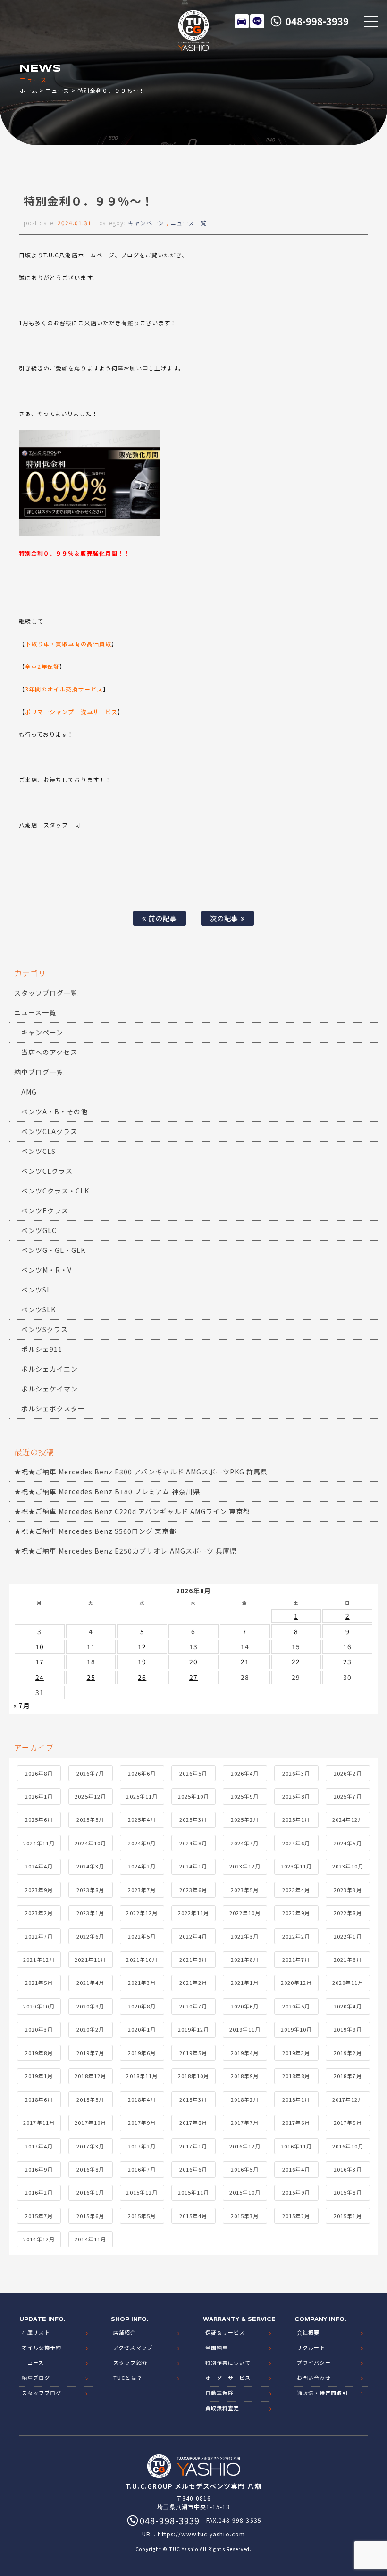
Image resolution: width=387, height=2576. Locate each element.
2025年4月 (142, 1819)
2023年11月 (296, 1866)
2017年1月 (193, 2146)
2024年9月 (142, 1843)
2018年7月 (348, 2076)
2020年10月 (39, 2006)
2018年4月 (142, 2099)
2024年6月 (296, 1843)
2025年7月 (348, 1796)
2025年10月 (193, 1796)
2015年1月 (348, 2216)
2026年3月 (296, 1773)
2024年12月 (348, 1819)
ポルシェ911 (42, 1349)
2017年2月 (142, 2146)
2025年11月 (142, 1796)
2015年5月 (142, 2216)
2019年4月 (245, 2053)
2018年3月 (193, 2099)
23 (347, 1662)
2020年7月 (193, 2006)
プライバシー (314, 2362)
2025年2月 (245, 1819)
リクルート (311, 2347)
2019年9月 (348, 2029)
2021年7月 (296, 1959)
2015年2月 (296, 2216)
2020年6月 (245, 2006)
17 (40, 1662)
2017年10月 (90, 2123)
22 (296, 1662)
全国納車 (217, 2347)
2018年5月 (90, 2099)
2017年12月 (348, 2099)
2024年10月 (90, 1843)
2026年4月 (245, 1773)
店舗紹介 (125, 2332)
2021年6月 (348, 1959)
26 (142, 1677)
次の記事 (225, 918)
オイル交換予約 (42, 2347)
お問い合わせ (314, 2378)
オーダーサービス (228, 2378)
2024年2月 (142, 1866)
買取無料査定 (222, 2408)
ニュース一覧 (189, 223)
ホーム (29, 90)
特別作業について (228, 2362)
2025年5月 (90, 1819)
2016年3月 (348, 2169)
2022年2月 (296, 1936)
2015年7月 (39, 2216)
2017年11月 (39, 2123)
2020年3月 (39, 2029)
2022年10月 (245, 1913)
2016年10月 (348, 2146)
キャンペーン (146, 223)
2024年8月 (193, 1843)
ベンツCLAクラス (49, 1131)
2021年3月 (142, 1983)
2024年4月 (39, 1866)
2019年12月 (193, 2029)
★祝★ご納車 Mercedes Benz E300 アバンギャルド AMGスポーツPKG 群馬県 (141, 1472)
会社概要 (308, 2332)
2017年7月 (245, 2123)
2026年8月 (39, 1773)
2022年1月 (348, 1936)
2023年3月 (348, 1890)
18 (91, 1662)
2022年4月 (193, 1936)
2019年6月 (142, 2053)
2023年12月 (245, 1866)
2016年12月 (245, 2146)
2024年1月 (193, 1866)
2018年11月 (142, 2076)
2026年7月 (90, 1773)
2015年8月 (348, 2192)
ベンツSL (36, 1290)
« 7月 (22, 1705)
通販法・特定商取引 (322, 2393)
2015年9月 (296, 2192)
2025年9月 (245, 1796)
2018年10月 (193, 2076)
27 (193, 1677)
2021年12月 (39, 1959)
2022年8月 (348, 1913)
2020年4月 (348, 2006)
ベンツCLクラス (47, 1171)
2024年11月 (39, 1843)
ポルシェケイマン (50, 1389)
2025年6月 (39, 1819)
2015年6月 (90, 2216)
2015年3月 (245, 2216)
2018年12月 (90, 2076)
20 (193, 1662)
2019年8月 (39, 2053)
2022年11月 (193, 1913)
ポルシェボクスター (53, 1408)
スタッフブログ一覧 (46, 993)
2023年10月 (348, 1866)
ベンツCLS (38, 1151)
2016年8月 (90, 2169)
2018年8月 (296, 2076)
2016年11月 (296, 2146)
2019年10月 (296, 2029)
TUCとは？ (128, 2378)
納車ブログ (36, 2378)
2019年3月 (296, 2053)
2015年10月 (245, 2192)
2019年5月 (193, 2053)
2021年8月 (245, 1959)
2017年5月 (348, 2123)
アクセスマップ (133, 2347)
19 (142, 1662)
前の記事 (161, 918)
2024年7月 (245, 1843)
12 (142, 1646)
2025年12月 (90, 1796)
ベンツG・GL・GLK (54, 1250)
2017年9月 (142, 2123)
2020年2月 (90, 2029)
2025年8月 (296, 1796)
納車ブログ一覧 (39, 1072)
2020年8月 (142, 2006)
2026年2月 (348, 1773)
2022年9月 (296, 1913)
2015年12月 (142, 2192)
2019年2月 (348, 2053)
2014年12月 (39, 2239)
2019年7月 (90, 2053)
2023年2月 (39, 1913)
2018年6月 (39, 2099)
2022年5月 (142, 1936)
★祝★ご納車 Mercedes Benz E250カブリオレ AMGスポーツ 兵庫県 (126, 1551)
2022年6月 (90, 1936)
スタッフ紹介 (130, 2362)
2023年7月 (142, 1890)
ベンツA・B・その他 (55, 1111)
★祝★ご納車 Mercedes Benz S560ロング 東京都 (95, 1531)
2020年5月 (296, 2006)
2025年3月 (193, 1819)
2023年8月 (90, 1890)
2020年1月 (142, 2029)
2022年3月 (245, 1936)
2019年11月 (245, 2029)
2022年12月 (142, 1913)
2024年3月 (90, 1866)
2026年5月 (193, 1773)
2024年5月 (348, 1843)
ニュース (57, 90)
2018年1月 (296, 2099)
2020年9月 (90, 2006)
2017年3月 (90, 2146)
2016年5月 (245, 2169)
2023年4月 (296, 1890)
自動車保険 (219, 2393)
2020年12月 (296, 1983)
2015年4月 (193, 2216)
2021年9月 (193, 1959)
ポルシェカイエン (50, 1369)
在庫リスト (242, 21)
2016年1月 (90, 2192)
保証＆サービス (225, 2332)
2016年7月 (142, 2169)
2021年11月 (90, 1959)
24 (40, 1677)
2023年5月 (245, 1890)
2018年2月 (245, 2099)
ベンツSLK (38, 1309)
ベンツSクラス (45, 1329)
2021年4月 (90, 1983)
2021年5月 (39, 1983)
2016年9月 (39, 2169)
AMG (29, 1092)
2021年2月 (193, 1983)
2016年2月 (39, 2192)
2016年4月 (296, 2169)
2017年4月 (39, 2146)
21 (245, 1662)
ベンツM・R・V (46, 1270)
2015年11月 (193, 2192)
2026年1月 (39, 1796)
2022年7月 (39, 1936)
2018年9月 (245, 2076)
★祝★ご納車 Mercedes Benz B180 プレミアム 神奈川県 (107, 1491)
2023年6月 (193, 1890)
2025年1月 (296, 1819)
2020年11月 (348, 1983)
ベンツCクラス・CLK (55, 1191)
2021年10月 (142, 1959)
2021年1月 (245, 1983)
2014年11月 (90, 2239)
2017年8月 (193, 2123)
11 (91, 1646)
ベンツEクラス (45, 1210)
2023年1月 (90, 1913)
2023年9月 (39, 1890)
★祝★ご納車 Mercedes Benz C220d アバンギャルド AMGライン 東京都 (132, 1511)
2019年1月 (39, 2076)
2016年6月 (193, 2169)
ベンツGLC (39, 1230)
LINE (257, 21)
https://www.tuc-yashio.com (201, 2534)
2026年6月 (142, 1773)
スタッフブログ (42, 2393)
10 (40, 1646)
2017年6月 (296, 2123)
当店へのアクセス (49, 1052)
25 (91, 1677)
